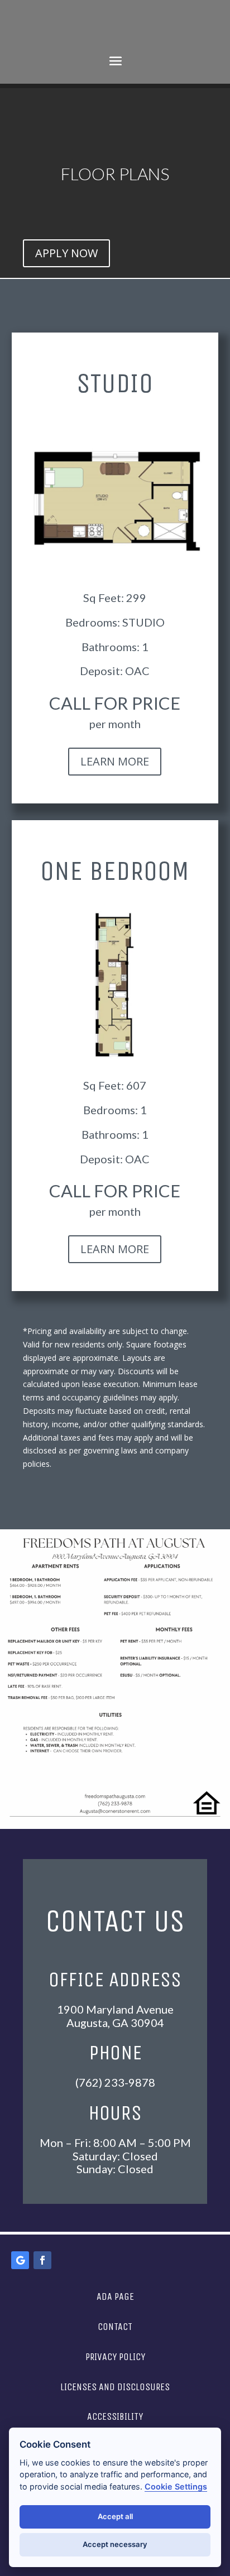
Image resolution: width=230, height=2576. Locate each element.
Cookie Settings (176, 2486)
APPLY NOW (66, 253)
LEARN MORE (115, 761)
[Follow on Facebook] (42, 2260)
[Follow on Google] (20, 2260)
